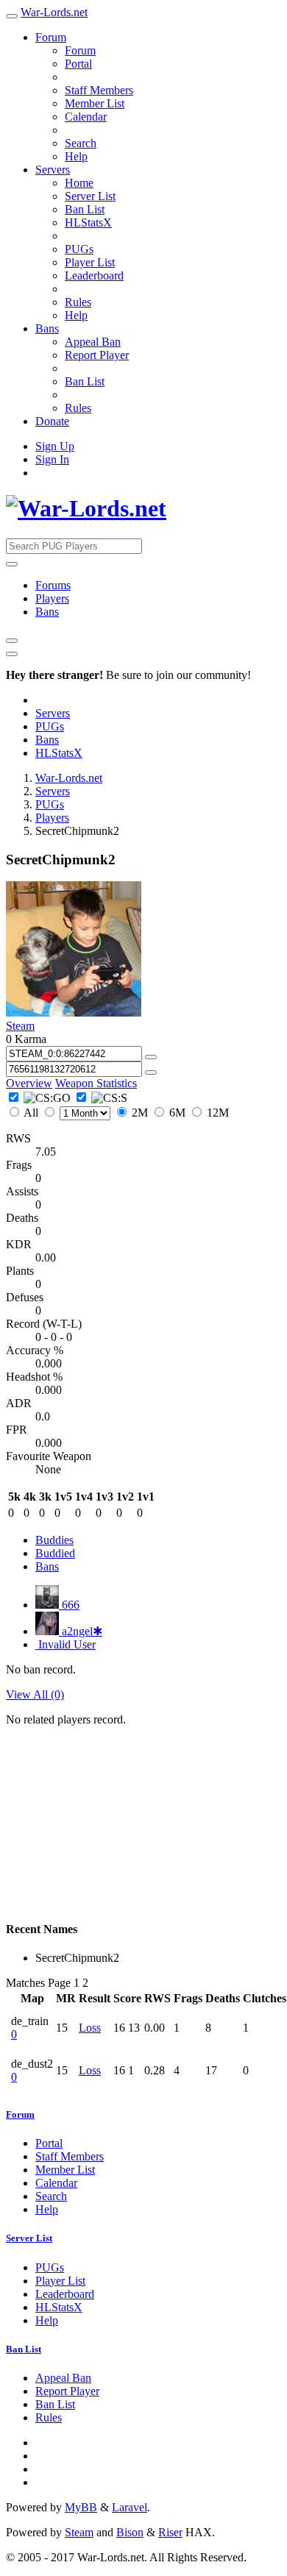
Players (52, 598)
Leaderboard (94, 275)
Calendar (86, 117)
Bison (130, 2532)
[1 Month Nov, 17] (77, 1113)
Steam (20, 1026)
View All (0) (35, 1694)
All (31, 1113)
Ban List (85, 209)
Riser (170, 2532)
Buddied (55, 1553)
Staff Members (99, 90)
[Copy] (151, 1057)
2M (140, 1113)
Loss (90, 2028)
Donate (52, 421)
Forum (51, 37)
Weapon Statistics (96, 1083)
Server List (90, 196)
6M (177, 1113)
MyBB (81, 2507)
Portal (78, 64)
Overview (29, 1083)
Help (76, 156)
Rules (78, 302)
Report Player (97, 355)
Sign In (52, 459)
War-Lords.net (54, 12)
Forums (53, 585)
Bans (47, 328)
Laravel (130, 2507)
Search (81, 143)
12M (216, 1113)
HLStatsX (88, 223)
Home (79, 183)
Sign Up (55, 446)
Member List (95, 103)
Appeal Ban (93, 342)
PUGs (79, 249)
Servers (53, 170)
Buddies (54, 1540)
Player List (90, 262)
